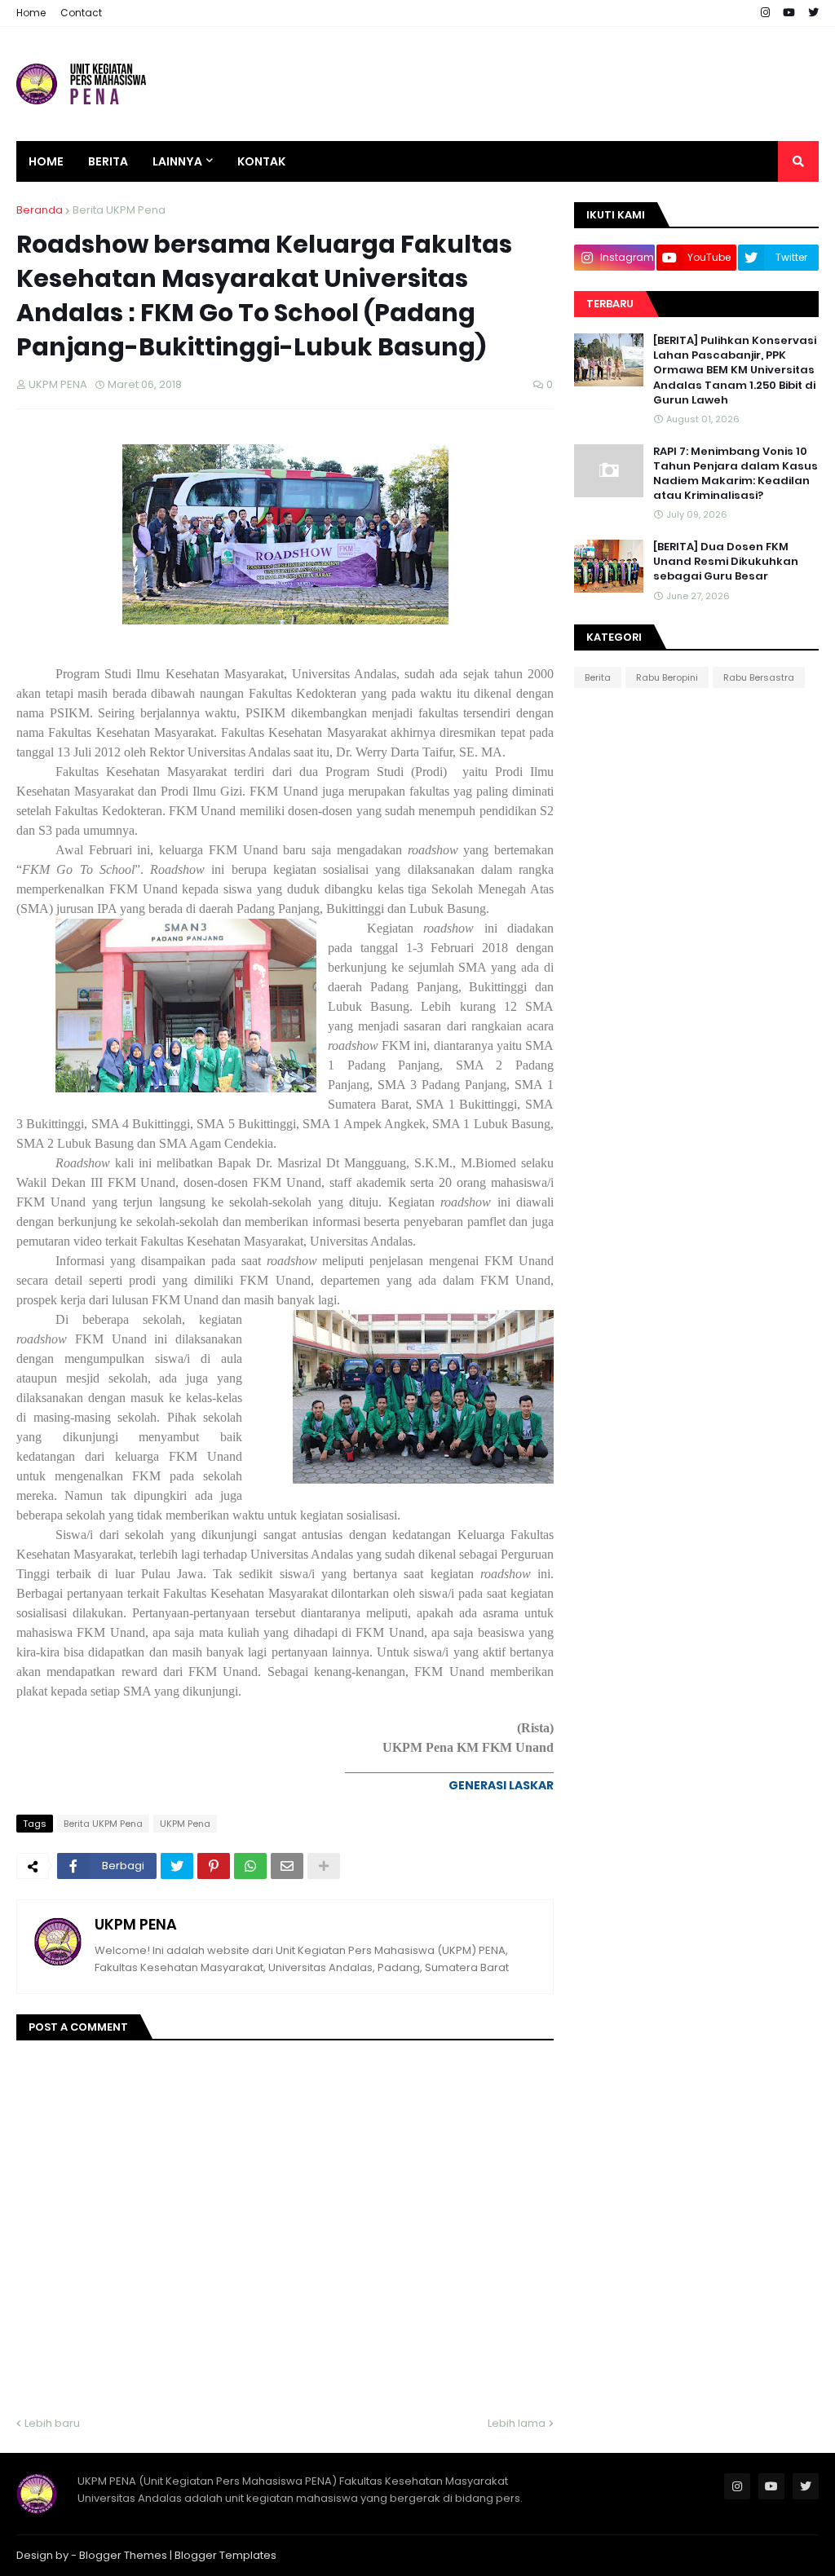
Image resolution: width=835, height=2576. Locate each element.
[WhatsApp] (250, 1866)
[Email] (287, 1866)
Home (31, 13)
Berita (598, 677)
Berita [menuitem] (108, 161)
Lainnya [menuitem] (177, 161)
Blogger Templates (225, 2555)
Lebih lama (517, 2423)
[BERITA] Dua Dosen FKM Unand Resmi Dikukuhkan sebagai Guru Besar (726, 562)
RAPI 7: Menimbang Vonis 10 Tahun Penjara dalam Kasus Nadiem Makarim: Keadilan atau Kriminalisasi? (736, 474)
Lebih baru (52, 2423)
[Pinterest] (214, 1866)
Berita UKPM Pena (119, 210)
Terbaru (610, 304)
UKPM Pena (185, 1824)
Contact (81, 13)
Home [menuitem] (46, 161)
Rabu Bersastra (759, 677)
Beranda (40, 210)
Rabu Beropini (667, 677)
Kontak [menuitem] (261, 161)
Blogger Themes (123, 2555)
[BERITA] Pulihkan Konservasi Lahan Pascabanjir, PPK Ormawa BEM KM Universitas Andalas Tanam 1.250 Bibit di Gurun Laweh (735, 371)
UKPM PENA (136, 1924)
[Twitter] (177, 1866)
